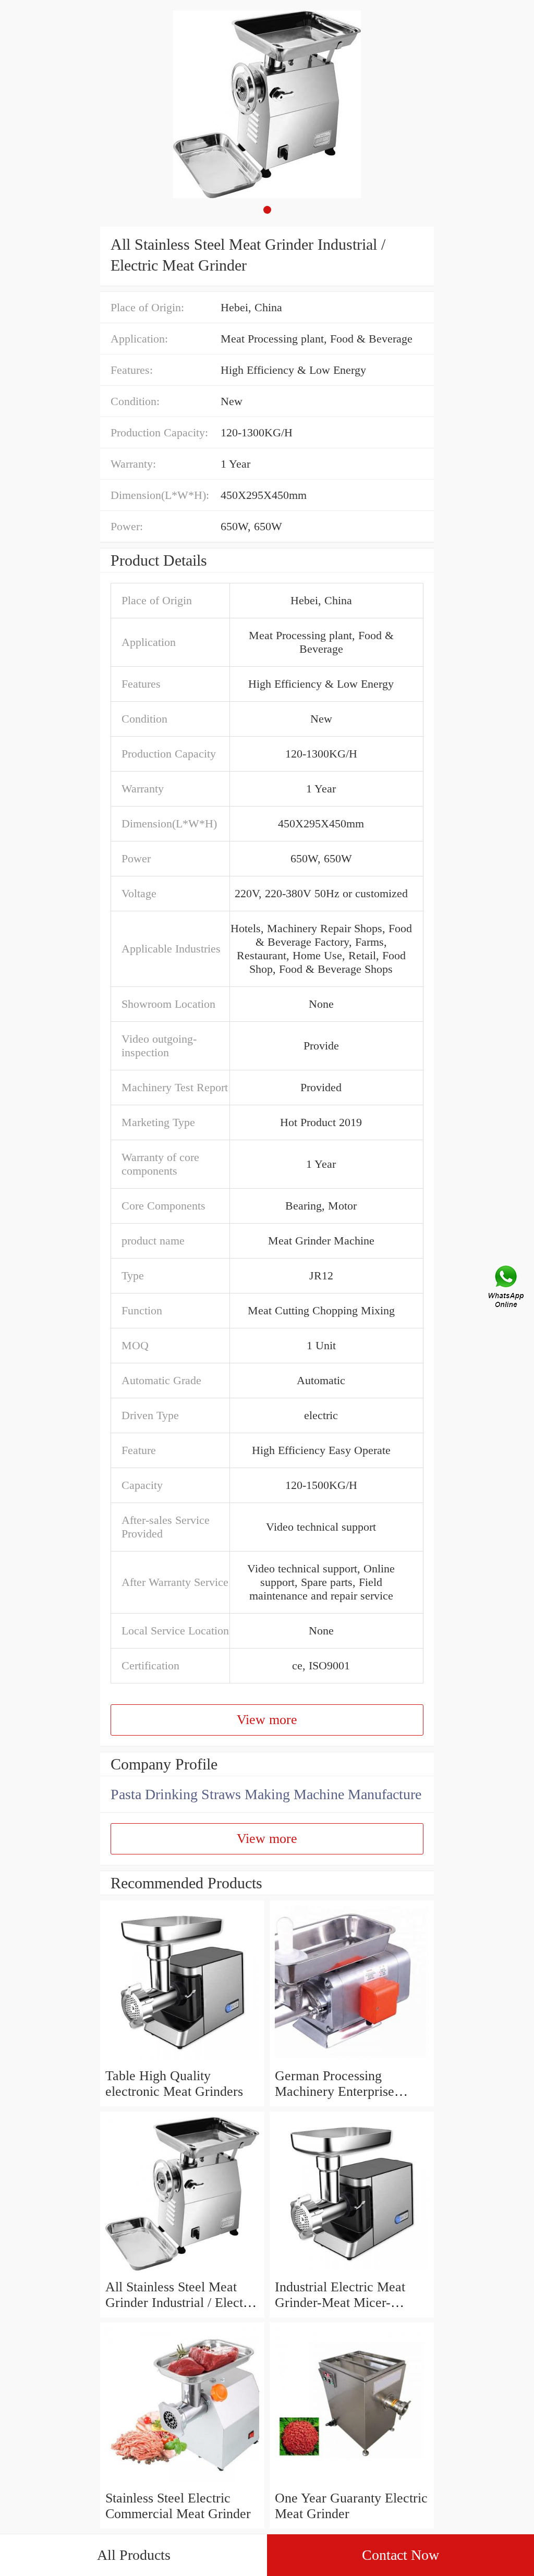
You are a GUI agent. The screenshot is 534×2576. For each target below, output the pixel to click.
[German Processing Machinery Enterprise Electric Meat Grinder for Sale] (352, 2060)
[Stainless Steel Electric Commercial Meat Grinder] (182, 2482)
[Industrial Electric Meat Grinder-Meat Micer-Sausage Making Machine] (352, 2271)
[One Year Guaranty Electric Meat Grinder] (352, 2482)
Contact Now (400, 2555)
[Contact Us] (507, 1288)
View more (267, 1720)
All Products (134, 2555)
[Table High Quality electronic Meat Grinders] (182, 2060)
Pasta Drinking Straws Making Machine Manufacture (266, 1794)
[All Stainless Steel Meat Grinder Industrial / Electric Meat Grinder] (182, 2271)
